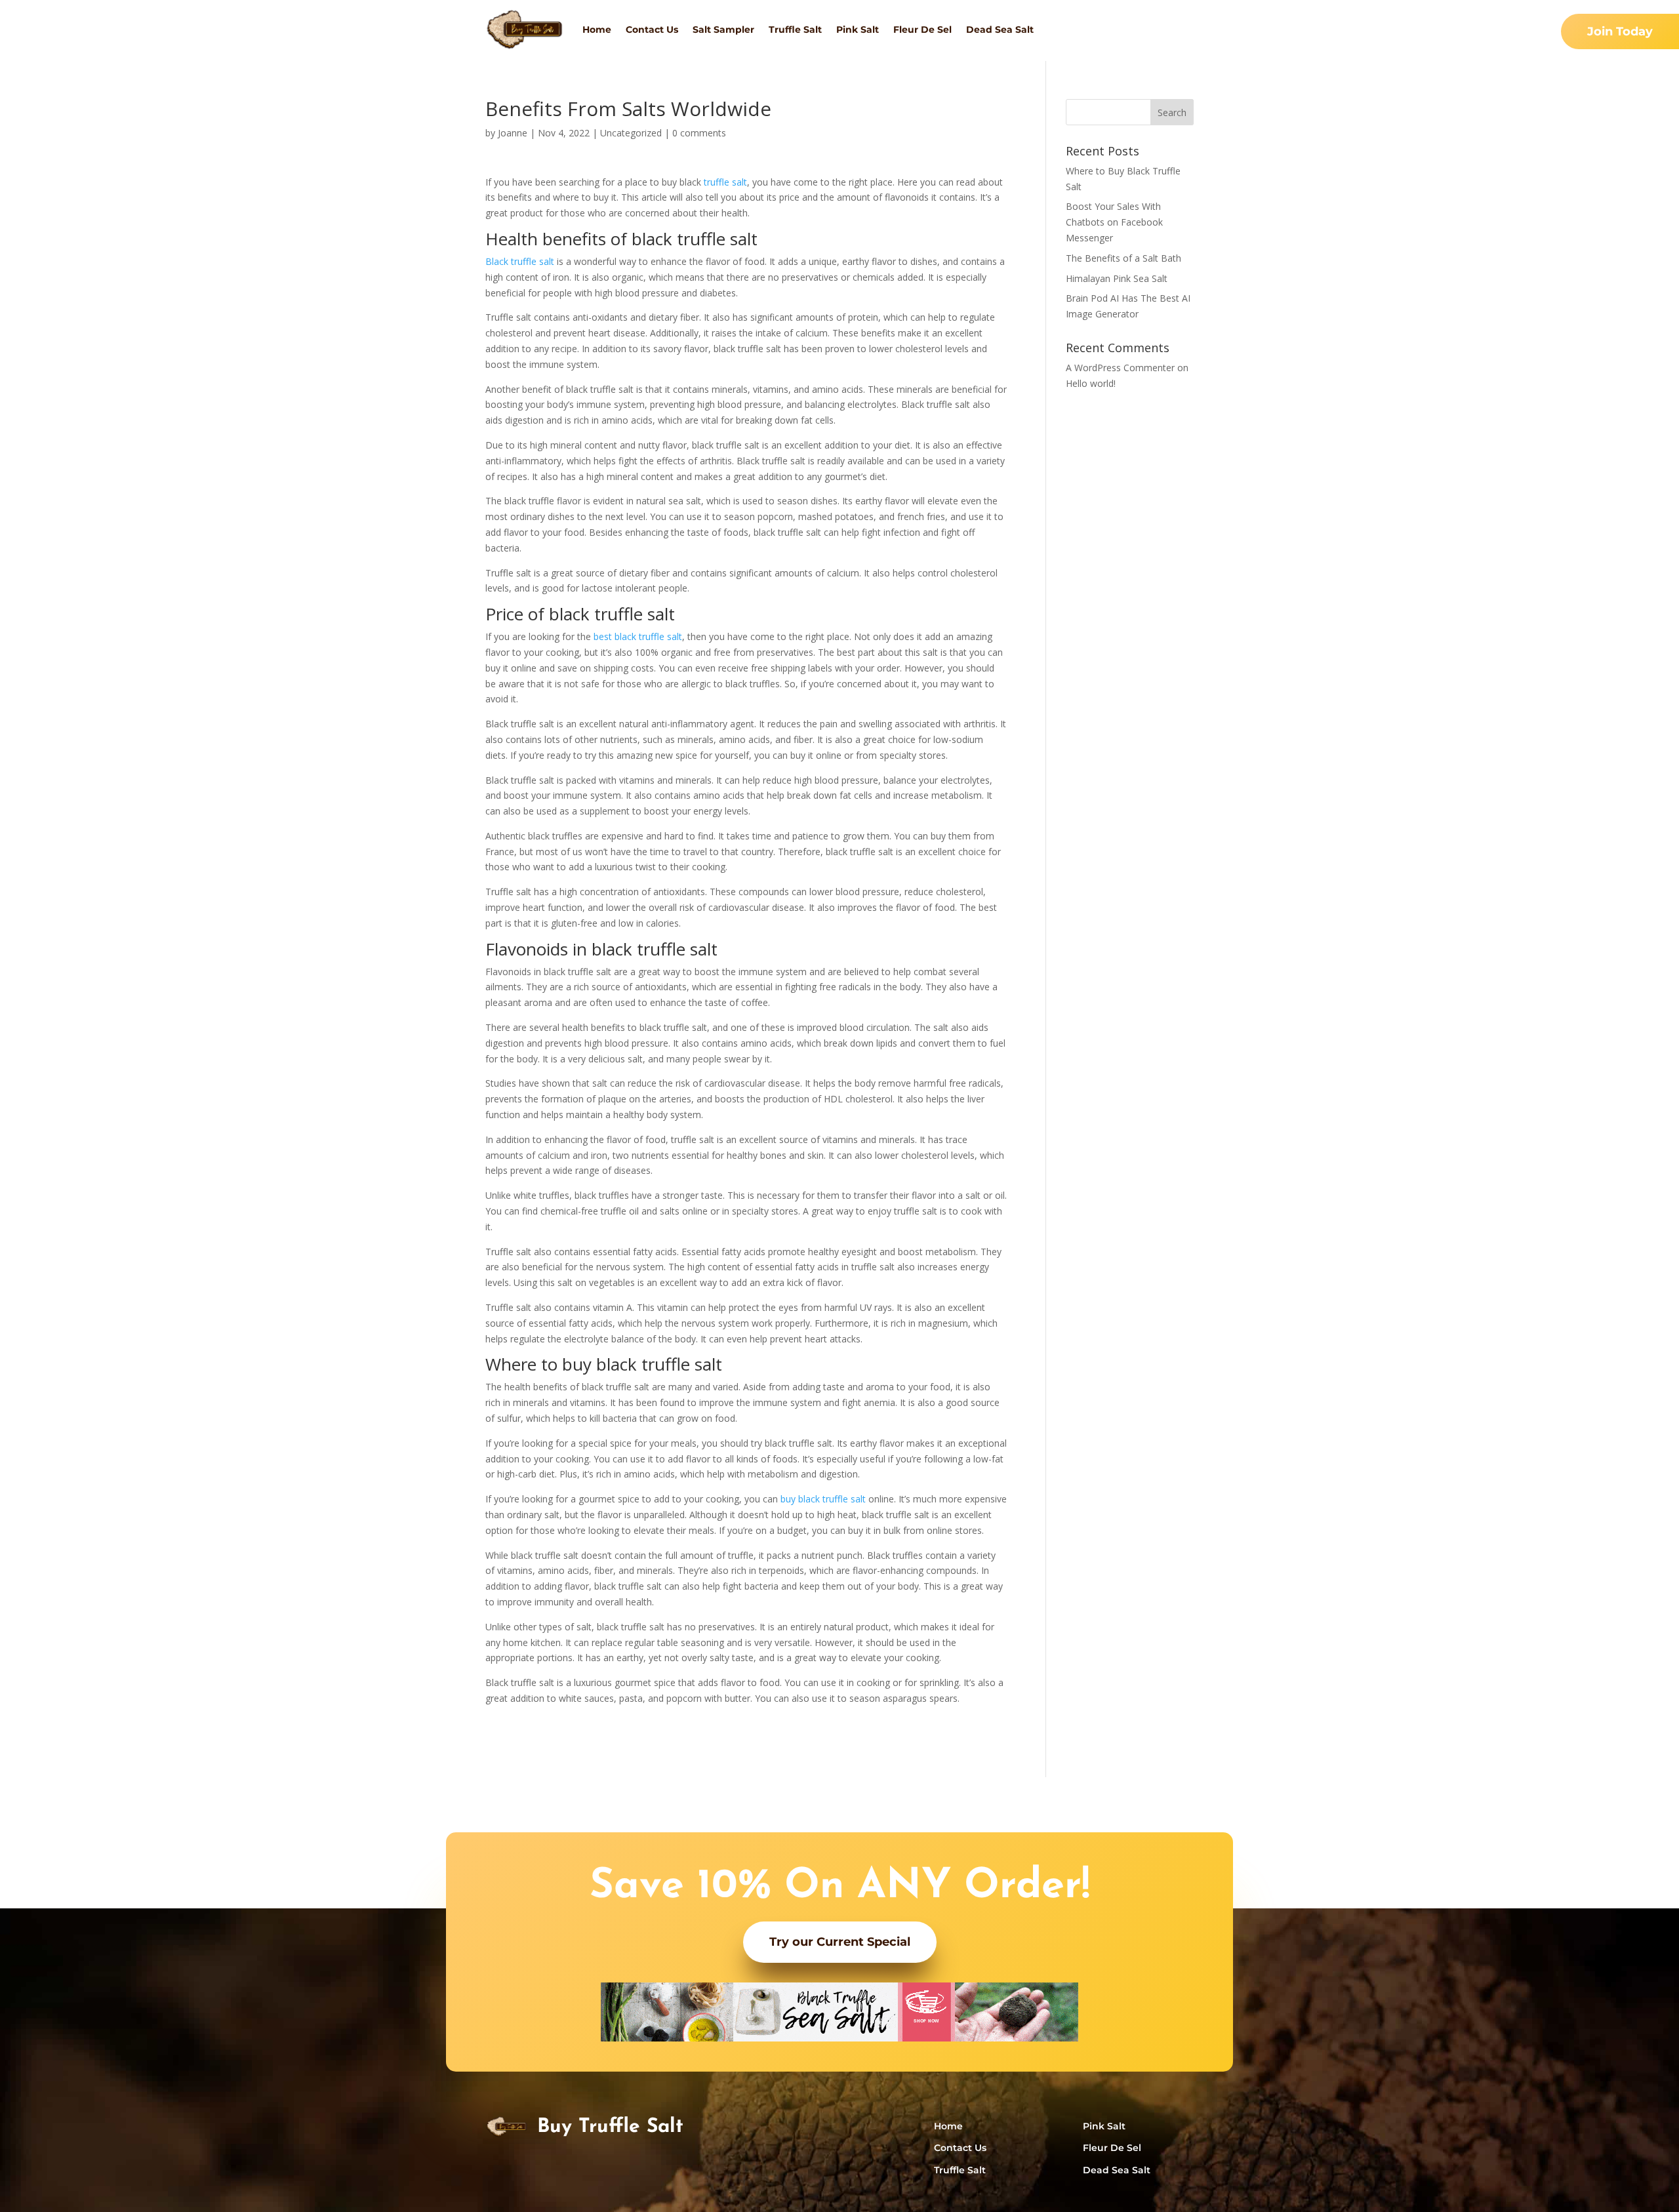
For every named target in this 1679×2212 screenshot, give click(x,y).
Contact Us (652, 30)
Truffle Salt (795, 30)
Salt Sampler (723, 30)
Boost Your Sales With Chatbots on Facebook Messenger (1114, 222)
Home (597, 30)
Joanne (513, 133)
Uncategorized (631, 133)
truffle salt (725, 182)
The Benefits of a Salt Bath (1123, 258)
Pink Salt (858, 30)
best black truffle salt (638, 636)
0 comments (699, 133)
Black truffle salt (520, 261)
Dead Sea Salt (1000, 30)
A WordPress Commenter (1120, 368)
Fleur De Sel (922, 30)
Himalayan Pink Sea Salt (1117, 278)
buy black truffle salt (823, 1499)
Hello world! (1091, 383)
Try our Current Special (840, 1942)
